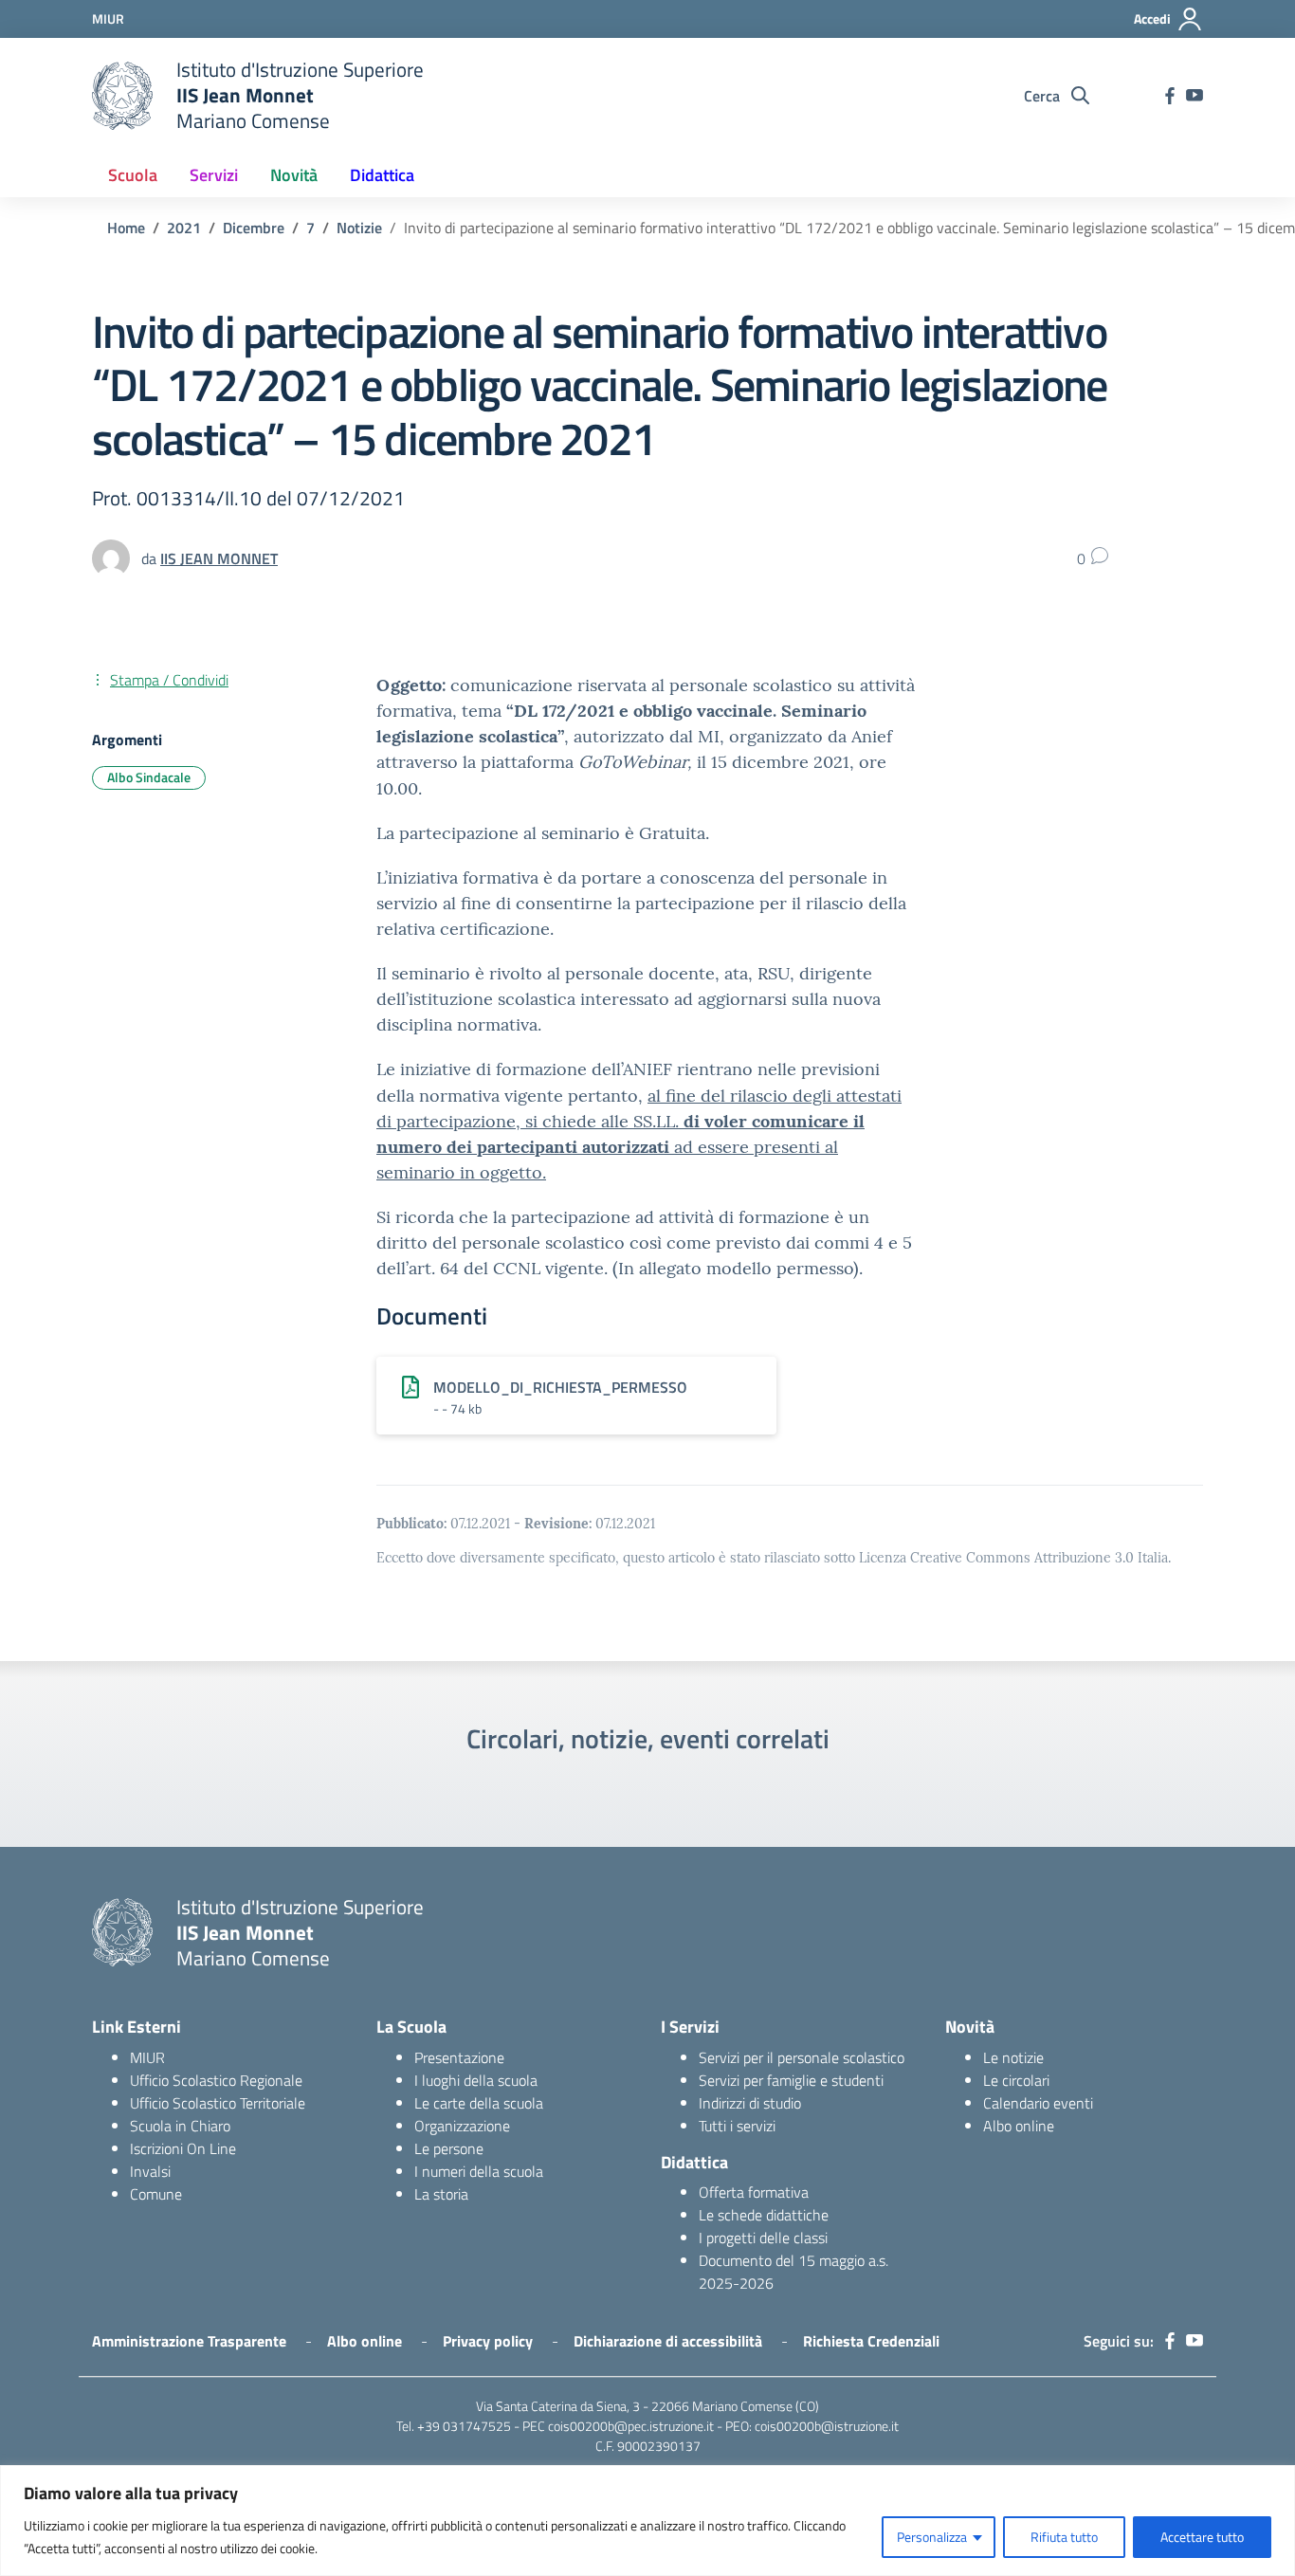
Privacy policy (488, 2341)
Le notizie (1013, 2057)
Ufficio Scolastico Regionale (216, 2080)
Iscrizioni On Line (183, 2148)
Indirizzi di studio (750, 2103)
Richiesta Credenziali (871, 2341)
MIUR (147, 2057)
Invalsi (150, 2171)
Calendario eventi (1038, 2103)
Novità (294, 175)
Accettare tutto (1202, 2537)
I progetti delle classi (763, 2238)
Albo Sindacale (149, 777)
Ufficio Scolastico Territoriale (218, 2103)
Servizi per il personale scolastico (802, 2057)
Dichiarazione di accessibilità (668, 2341)
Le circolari (1016, 2080)
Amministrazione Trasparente (189, 2341)
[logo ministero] (122, 96)
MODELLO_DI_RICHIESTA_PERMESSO (560, 1387)
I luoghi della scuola (476, 2080)
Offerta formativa (754, 2192)
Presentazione (459, 2057)
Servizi (214, 175)
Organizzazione (462, 2126)
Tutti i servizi (737, 2126)
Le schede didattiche (764, 2215)
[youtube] (1195, 96)
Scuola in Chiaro (180, 2126)
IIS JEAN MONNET (219, 558)
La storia (441, 2194)
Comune (156, 2194)
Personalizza (932, 2537)
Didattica (382, 175)
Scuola (133, 175)
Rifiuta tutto (1064, 2537)
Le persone (449, 2148)
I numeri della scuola (479, 2171)
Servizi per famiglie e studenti (791, 2080)
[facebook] (1170, 96)
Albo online (1019, 2126)
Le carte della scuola (479, 2103)
